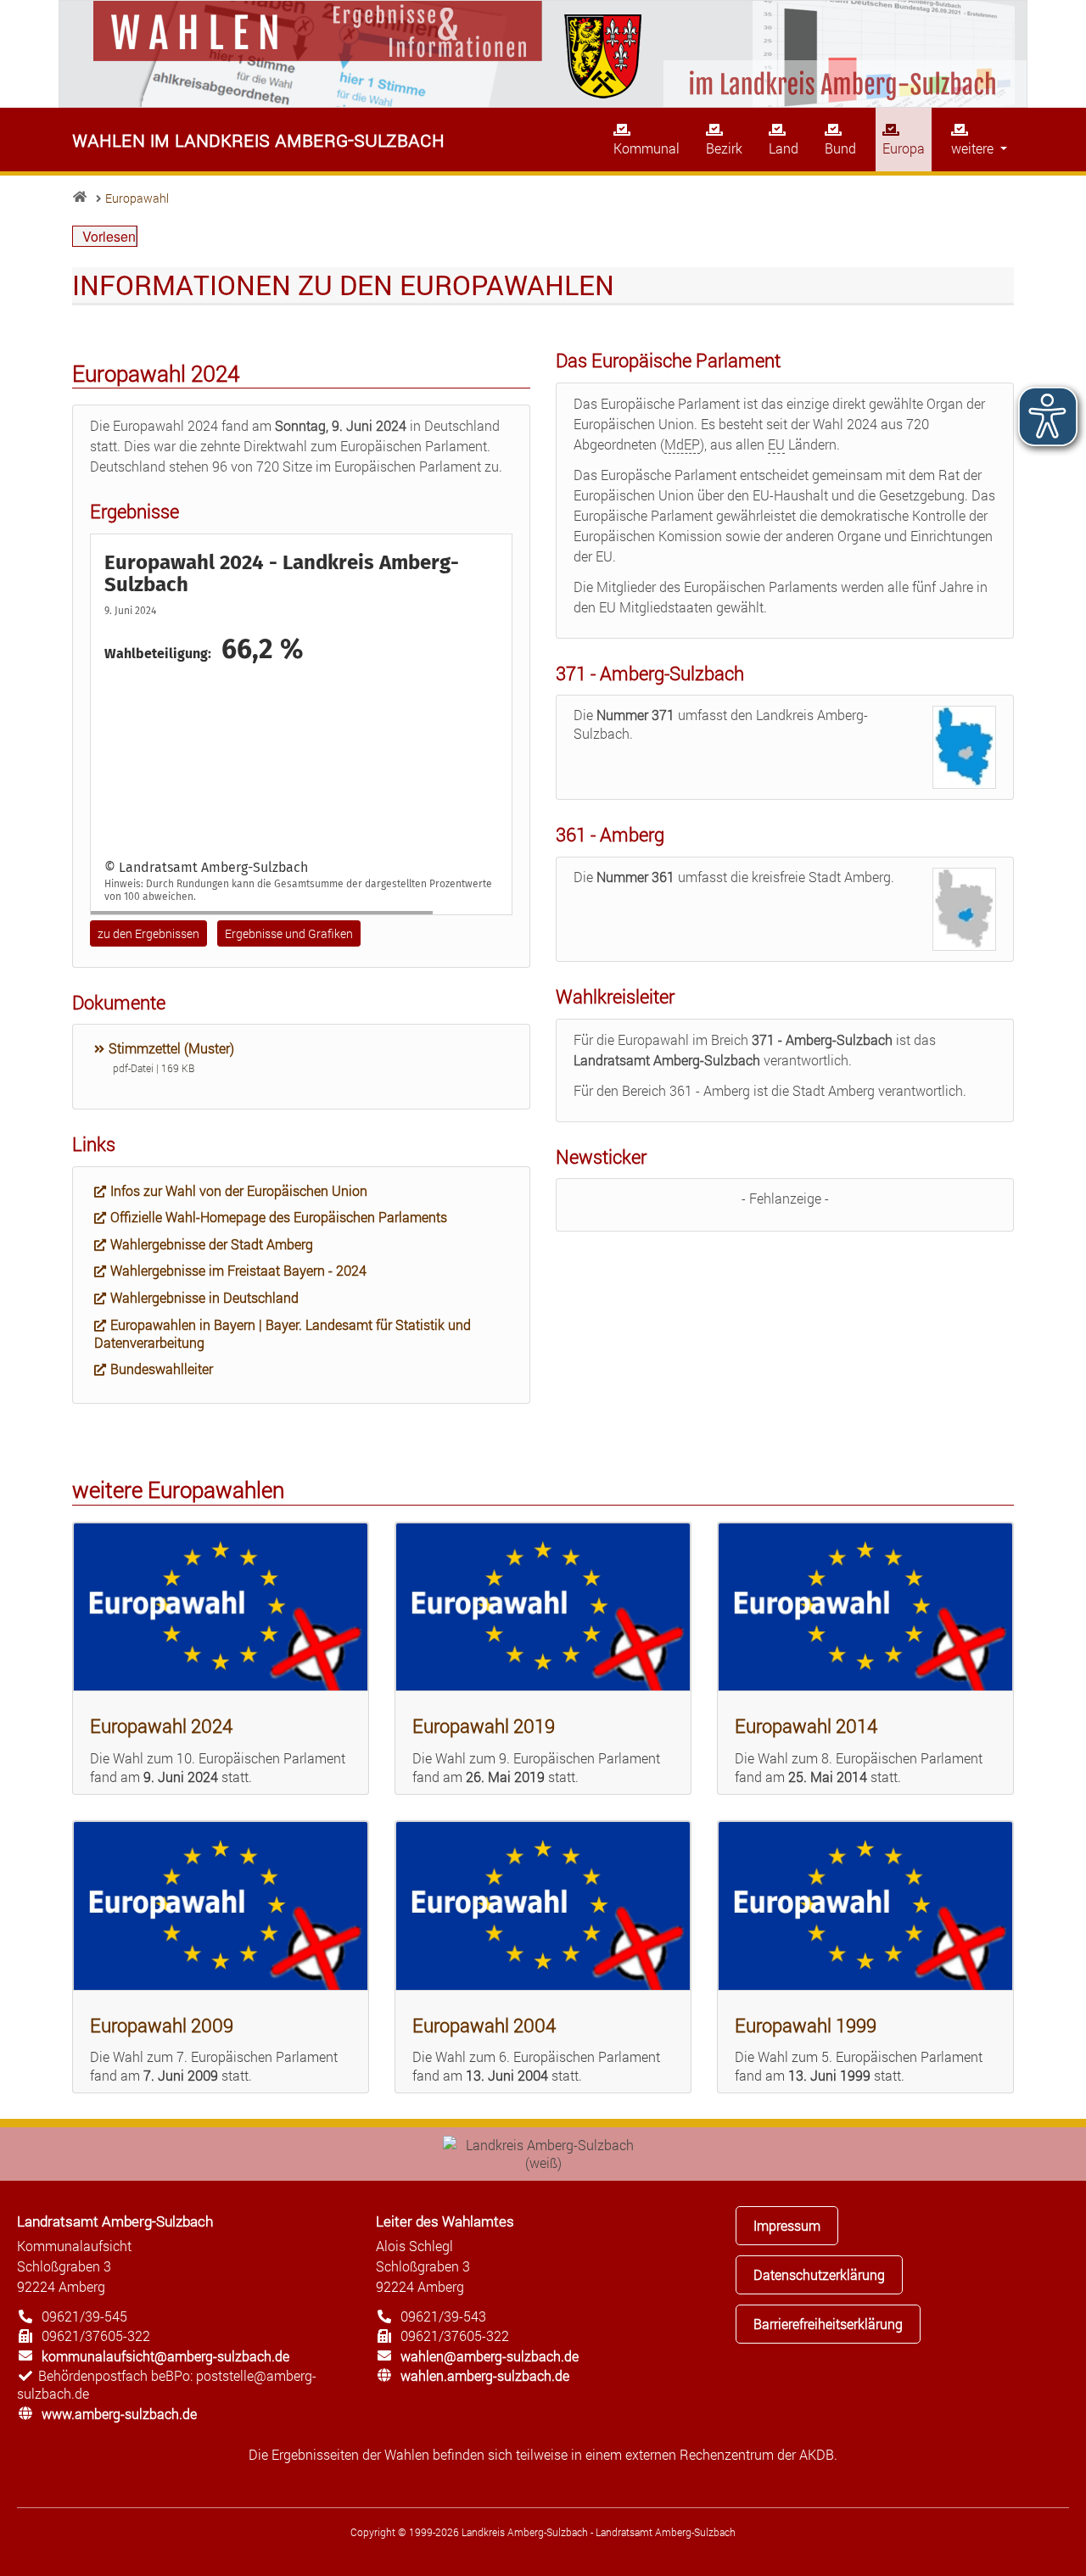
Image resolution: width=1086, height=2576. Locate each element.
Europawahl (137, 198)
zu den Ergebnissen (148, 933)
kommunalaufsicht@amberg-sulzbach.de (153, 2356)
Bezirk (724, 148)
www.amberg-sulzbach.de (107, 2414)
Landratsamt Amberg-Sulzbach (115, 2221)
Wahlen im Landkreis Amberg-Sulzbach (258, 139)
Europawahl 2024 (161, 1726)
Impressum (787, 2225)
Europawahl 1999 (806, 2025)
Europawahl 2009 (162, 2025)
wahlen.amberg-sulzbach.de (473, 2375)
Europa (904, 148)
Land (784, 148)
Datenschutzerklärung (819, 2274)
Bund (840, 148)
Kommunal (647, 148)
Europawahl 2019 (484, 1726)
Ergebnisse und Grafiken (289, 933)
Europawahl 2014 (806, 1726)
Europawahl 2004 (484, 2025)
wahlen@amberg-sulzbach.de (477, 2356)
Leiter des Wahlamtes (445, 2221)
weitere (974, 148)
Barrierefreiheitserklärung (828, 2324)
